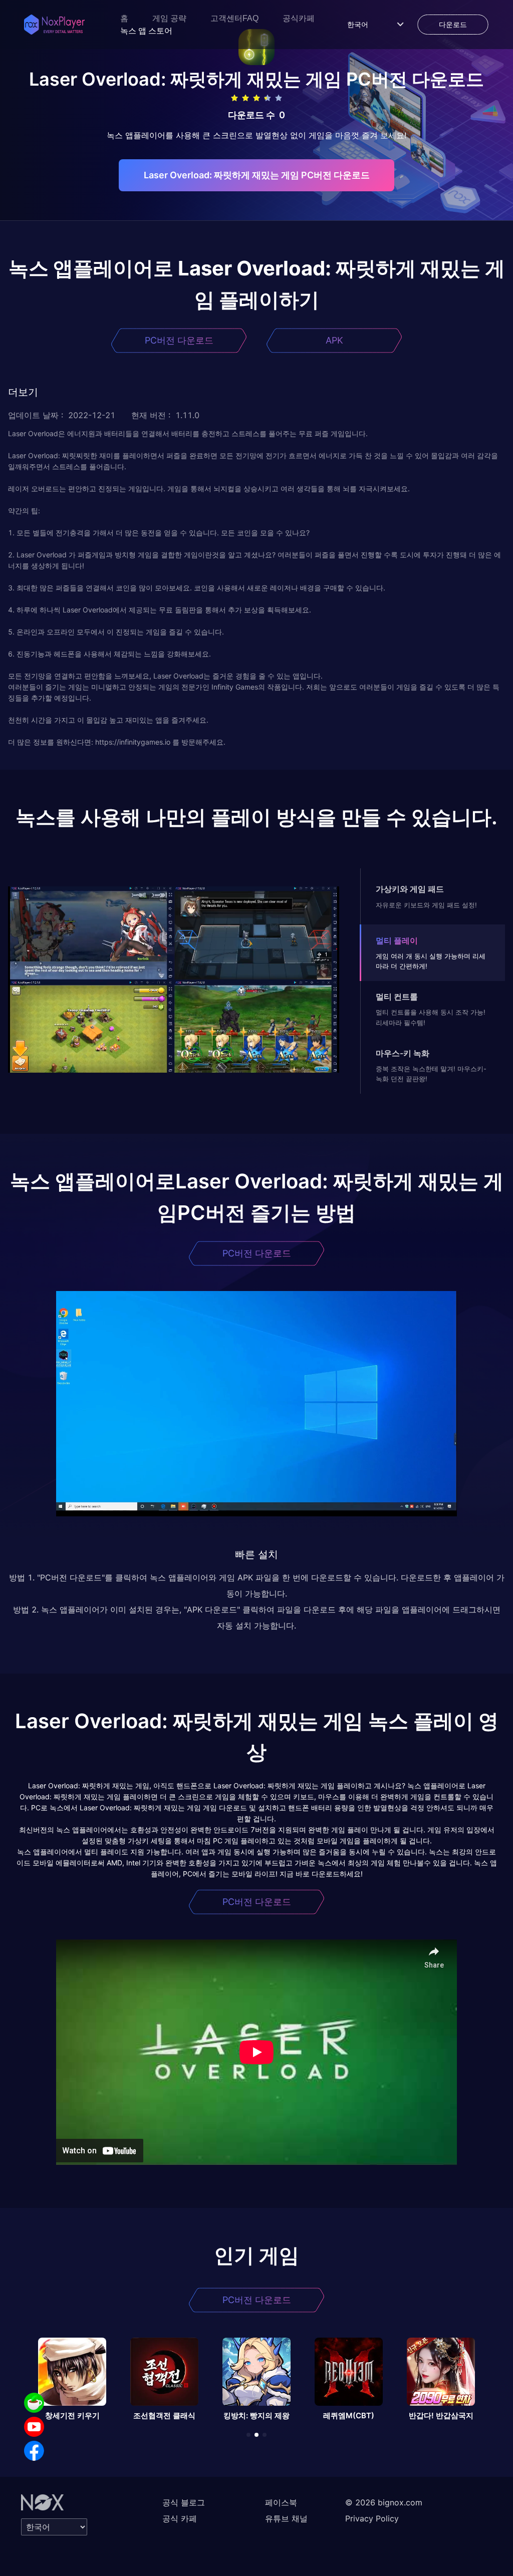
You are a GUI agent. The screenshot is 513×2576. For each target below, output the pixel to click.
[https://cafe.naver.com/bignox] (34, 2403)
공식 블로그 (184, 2502)
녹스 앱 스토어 (146, 31)
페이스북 (281, 2502)
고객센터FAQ (234, 18)
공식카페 (299, 18)
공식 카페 (180, 2518)
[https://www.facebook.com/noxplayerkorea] (34, 2451)
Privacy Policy (372, 2518)
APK (334, 340)
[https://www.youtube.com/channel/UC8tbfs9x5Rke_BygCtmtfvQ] (34, 2427)
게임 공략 (169, 18)
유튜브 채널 (286, 2518)
